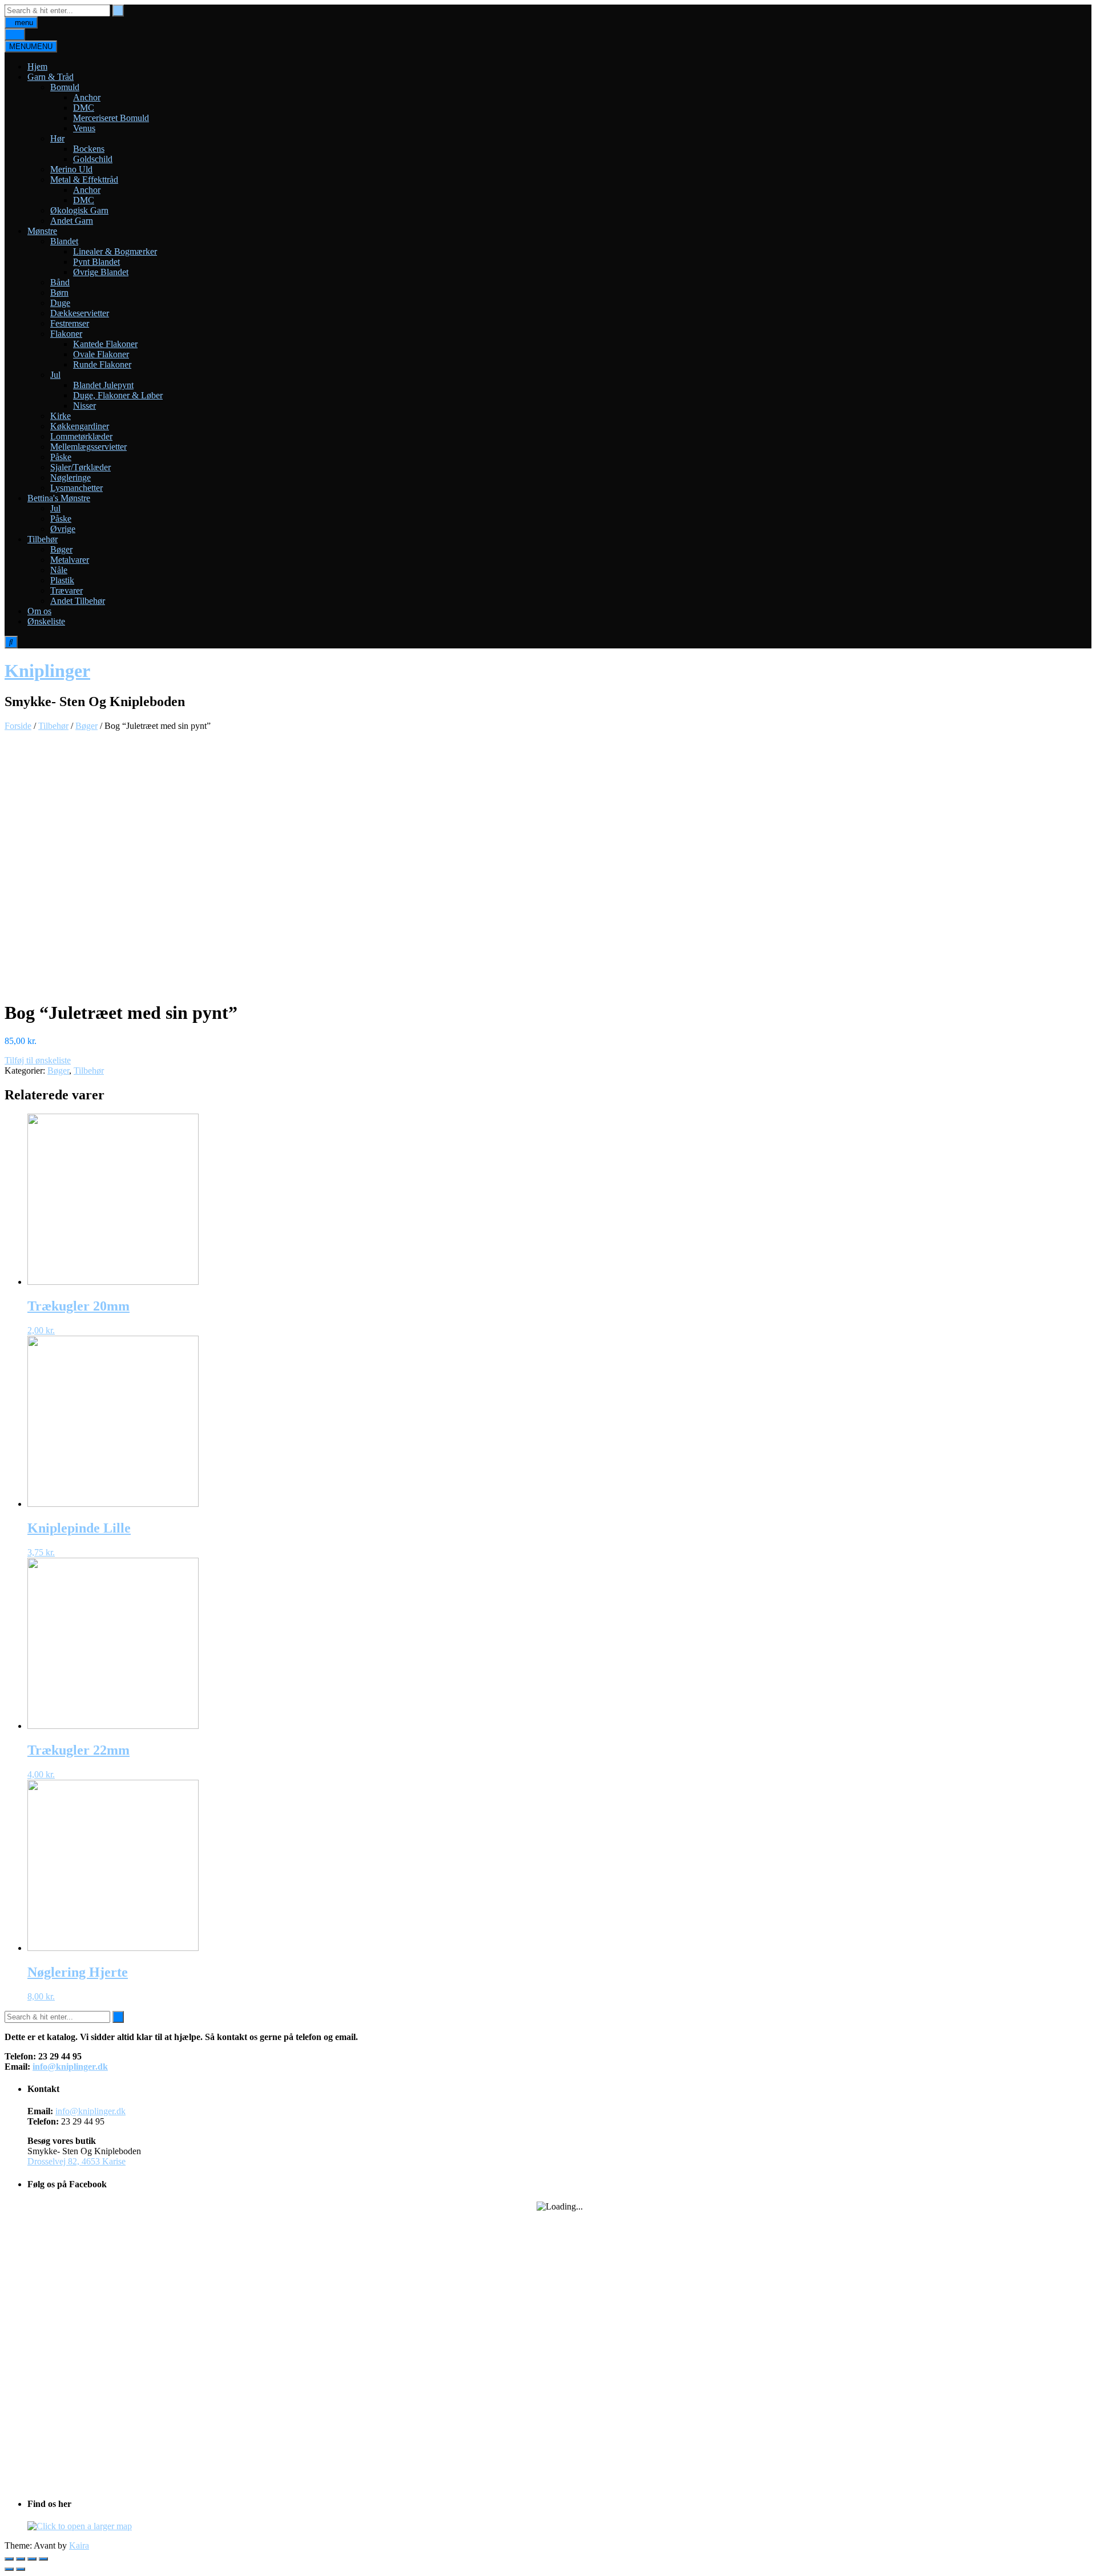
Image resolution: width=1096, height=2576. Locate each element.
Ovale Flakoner (101, 354)
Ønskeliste (46, 621)
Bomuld (65, 87)
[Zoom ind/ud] (43, 2559)
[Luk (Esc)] (9, 2559)
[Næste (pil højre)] (21, 2569)
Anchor (87, 97)
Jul (55, 375)
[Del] (21, 2559)
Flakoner (66, 334)
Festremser (70, 323)
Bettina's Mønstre (59, 498)
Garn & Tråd (51, 77)
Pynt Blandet (96, 262)
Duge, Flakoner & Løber (118, 395)
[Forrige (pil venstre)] (9, 2569)
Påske (61, 457)
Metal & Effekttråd (84, 180)
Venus (84, 128)
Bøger (61, 549)
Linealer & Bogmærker (115, 251)
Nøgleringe (70, 477)
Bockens (89, 149)
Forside (18, 726)
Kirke (61, 416)
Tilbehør (43, 539)
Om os (39, 611)
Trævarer (67, 590)
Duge (60, 303)
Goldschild (93, 159)
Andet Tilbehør (78, 601)
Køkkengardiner (80, 426)
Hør (57, 138)
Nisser (84, 406)
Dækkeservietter (80, 313)
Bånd (60, 282)
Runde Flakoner (102, 364)
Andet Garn (72, 221)
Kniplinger (47, 671)
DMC (84, 108)
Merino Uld (71, 169)
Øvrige (63, 529)
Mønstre (42, 231)
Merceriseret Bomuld (111, 118)
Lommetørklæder (81, 436)
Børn (59, 293)
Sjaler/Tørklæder (80, 467)
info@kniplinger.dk (70, 2067)
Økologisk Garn (79, 210)
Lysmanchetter (76, 488)
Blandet (64, 241)
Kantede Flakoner (105, 344)
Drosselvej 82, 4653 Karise (76, 2161)
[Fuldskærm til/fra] (32, 2559)
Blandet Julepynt (103, 385)
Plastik (62, 580)
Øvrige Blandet (101, 272)
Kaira (79, 2545)
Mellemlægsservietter (88, 447)
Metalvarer (70, 560)
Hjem (37, 66)
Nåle (59, 570)
